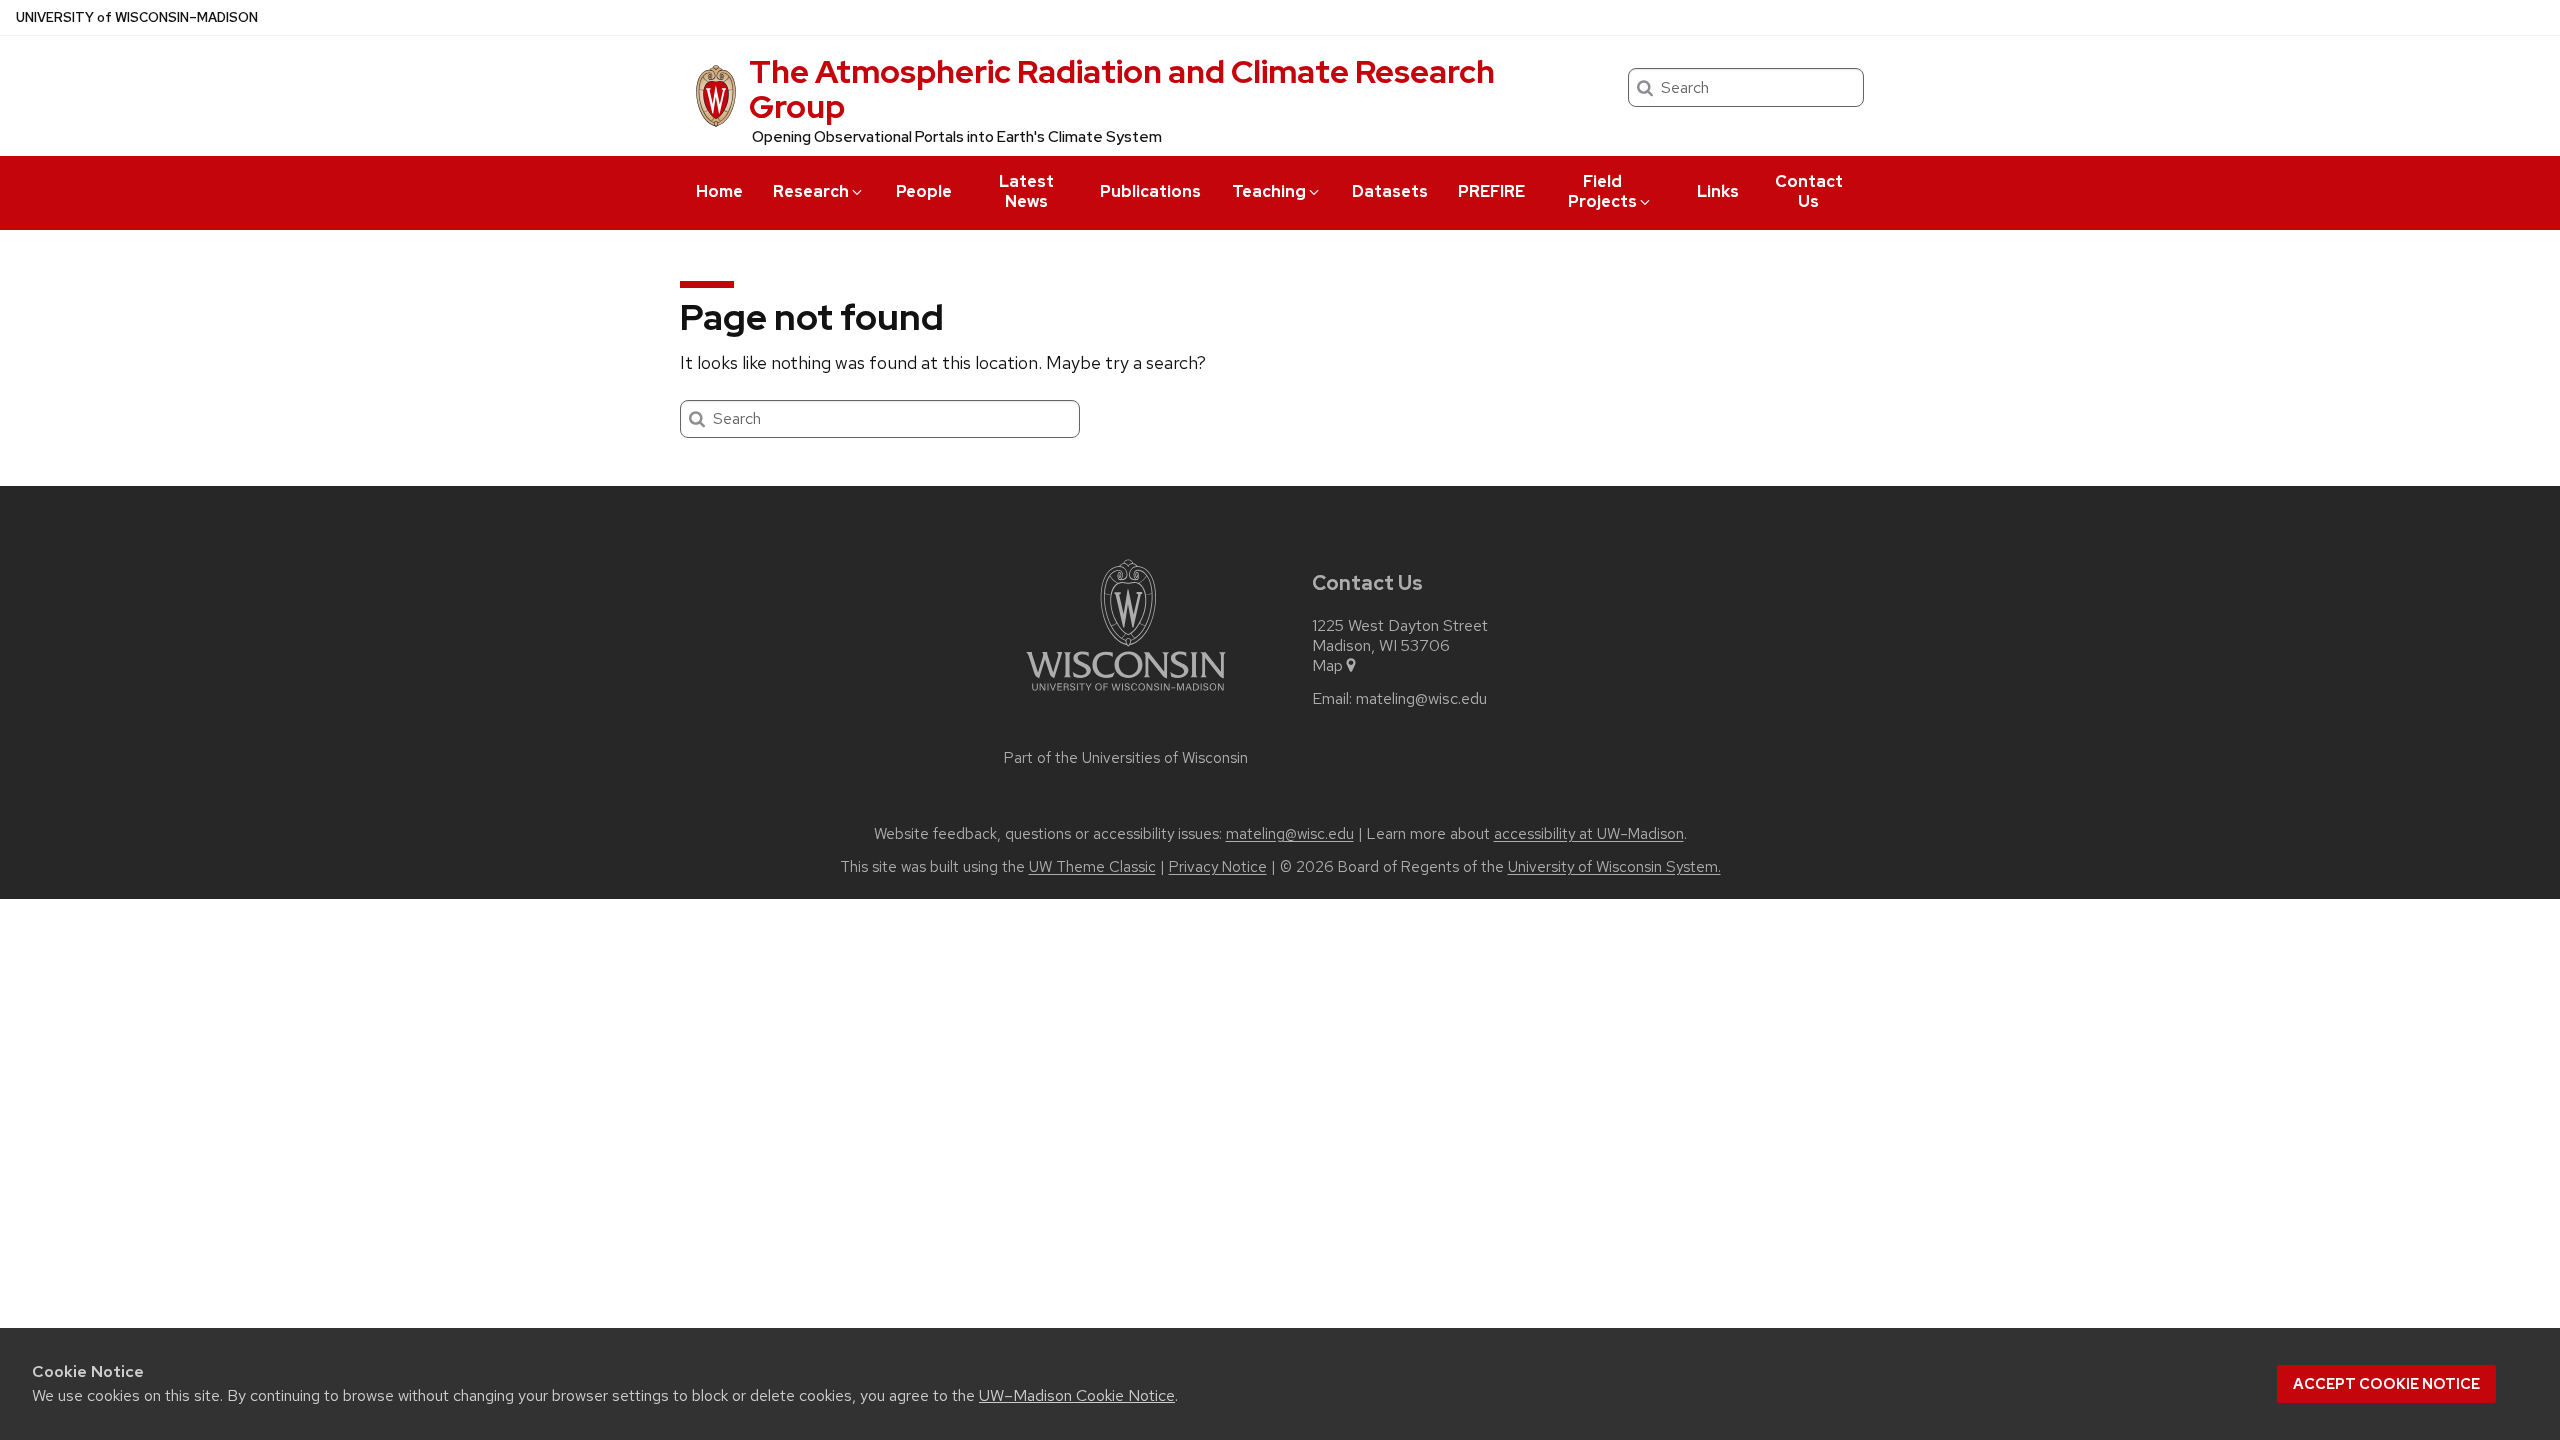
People (924, 191)
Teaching (1269, 191)
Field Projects (1602, 191)
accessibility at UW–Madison (1589, 834)
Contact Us (1809, 191)
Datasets (1390, 191)
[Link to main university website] (1126, 694)
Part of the (1126, 758)
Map (1327, 666)
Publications (1150, 191)
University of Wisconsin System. (1614, 867)
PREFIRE (1491, 191)
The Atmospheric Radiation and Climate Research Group (1122, 89)
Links (1718, 191)
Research (811, 191)
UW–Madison (137, 17)
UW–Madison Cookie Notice (1077, 1395)
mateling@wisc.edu (1421, 699)
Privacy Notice (1218, 867)
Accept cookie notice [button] (2386, 1384)
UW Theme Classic (1092, 867)
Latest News (1026, 191)
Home (719, 191)
